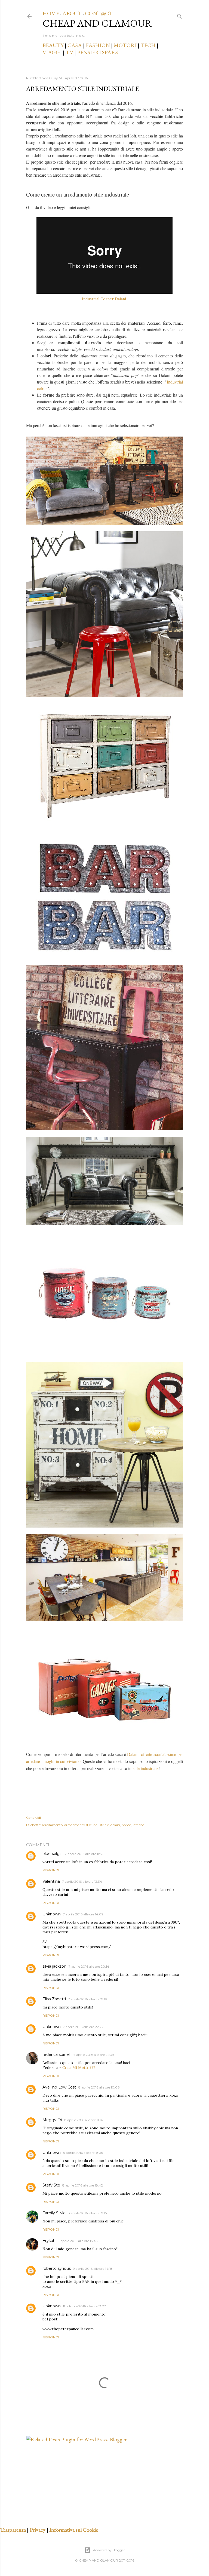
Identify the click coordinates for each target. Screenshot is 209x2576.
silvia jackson (54, 1966)
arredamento (52, 1825)
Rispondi (51, 1870)
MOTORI (125, 45)
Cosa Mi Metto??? (79, 2068)
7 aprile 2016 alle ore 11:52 (84, 1854)
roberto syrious (57, 2268)
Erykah (49, 2241)
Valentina (51, 1881)
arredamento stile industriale (87, 1825)
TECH (148, 45)
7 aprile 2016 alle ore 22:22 (83, 2027)
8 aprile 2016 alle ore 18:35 (83, 2153)
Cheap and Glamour (97, 23)
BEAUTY (53, 45)
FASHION (98, 45)
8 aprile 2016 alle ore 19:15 (87, 2213)
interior (138, 1825)
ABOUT (72, 13)
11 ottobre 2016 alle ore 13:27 (84, 2306)
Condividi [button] (33, 1818)
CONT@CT (99, 13)
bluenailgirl (53, 1854)
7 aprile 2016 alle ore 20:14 (89, 1966)
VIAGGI (53, 52)
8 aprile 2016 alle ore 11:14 (84, 2120)
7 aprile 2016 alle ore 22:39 (94, 2055)
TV (69, 52)
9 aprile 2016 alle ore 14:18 (93, 2269)
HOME (51, 13)
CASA (75, 45)
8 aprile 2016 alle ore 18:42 (83, 2185)
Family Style (54, 2213)
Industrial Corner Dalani (104, 299)
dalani (115, 1825)
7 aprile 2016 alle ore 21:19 (87, 1999)
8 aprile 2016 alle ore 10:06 (99, 2087)
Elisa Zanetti (54, 1999)
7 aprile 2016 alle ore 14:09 (83, 1914)
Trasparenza (13, 2530)
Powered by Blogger (109, 2550)
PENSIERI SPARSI (98, 52)
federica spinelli (57, 2054)
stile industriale (146, 1768)
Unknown (52, 1914)
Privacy (38, 2530)
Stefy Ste (51, 2185)
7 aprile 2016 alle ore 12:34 (82, 1882)
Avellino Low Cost (59, 2087)
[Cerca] (180, 15)
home (126, 1825)
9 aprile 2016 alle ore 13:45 (78, 2241)
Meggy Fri (52, 2120)
